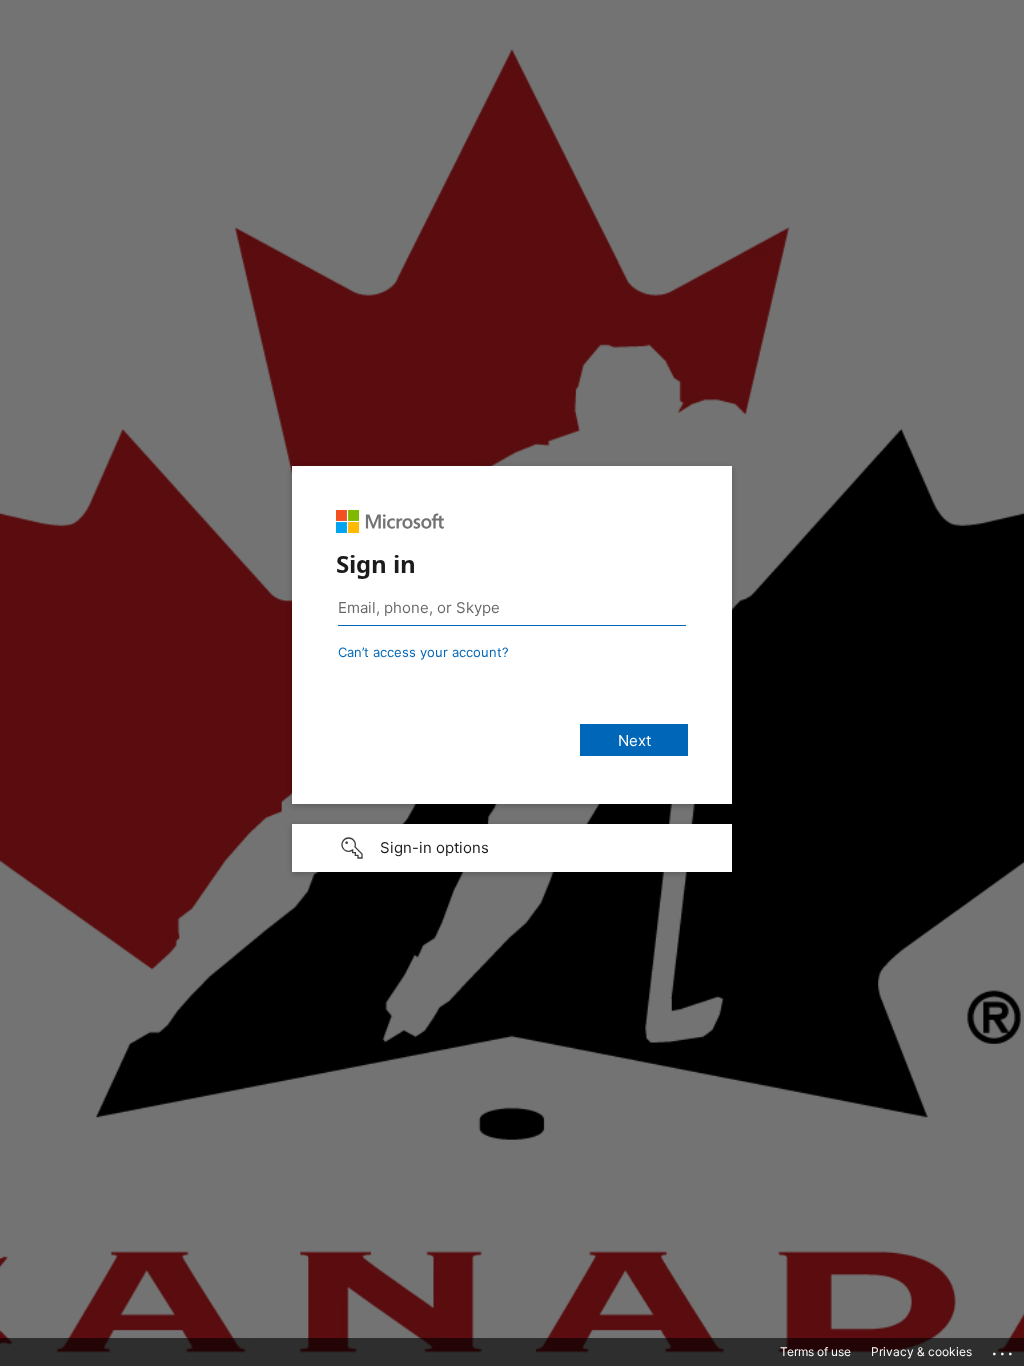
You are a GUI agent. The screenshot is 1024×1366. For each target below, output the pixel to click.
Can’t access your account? (423, 652)
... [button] (1004, 1349)
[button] (512, 848)
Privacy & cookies (921, 1351)
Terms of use (815, 1351)
